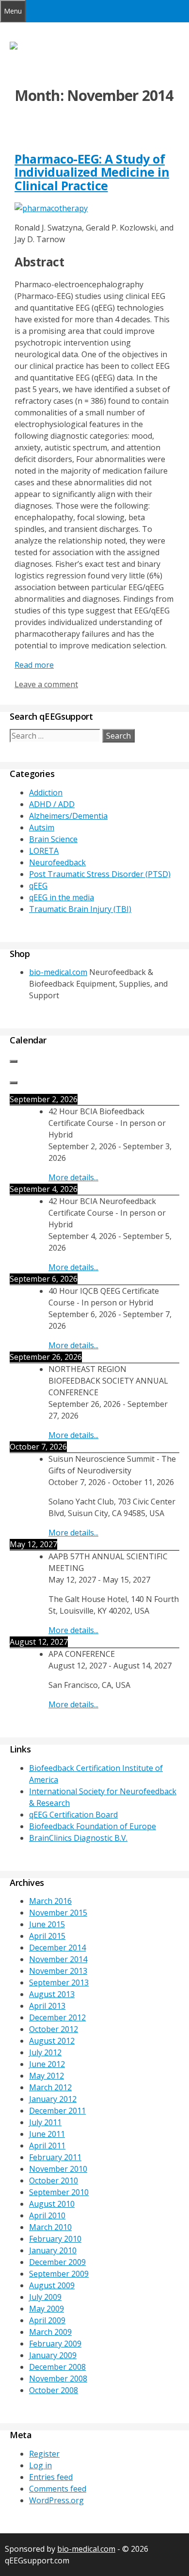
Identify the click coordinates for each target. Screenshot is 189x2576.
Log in (40, 2465)
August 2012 (52, 2041)
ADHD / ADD (52, 804)
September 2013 (59, 1982)
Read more (34, 665)
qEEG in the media (62, 897)
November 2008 (58, 2378)
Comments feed (58, 2489)
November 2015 (58, 1913)
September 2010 (59, 2192)
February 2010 (55, 2239)
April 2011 (47, 2146)
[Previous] (14, 1061)
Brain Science (53, 839)
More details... (73, 1177)
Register (44, 2454)
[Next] (14, 1083)
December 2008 (57, 2367)
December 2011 (57, 2111)
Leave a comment (46, 684)
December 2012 (57, 2017)
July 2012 (45, 2052)
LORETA (44, 851)
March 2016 (50, 1901)
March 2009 (50, 2332)
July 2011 (45, 2122)
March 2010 (50, 2227)
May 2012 (47, 2076)
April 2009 (47, 2320)
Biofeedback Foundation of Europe (93, 1826)
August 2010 (52, 2204)
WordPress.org (56, 2500)
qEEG (38, 886)
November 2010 (58, 2169)
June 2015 (47, 1924)
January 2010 (53, 2250)
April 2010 (47, 2215)
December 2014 (57, 1948)
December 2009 (57, 2262)
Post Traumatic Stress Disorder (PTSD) (100, 874)
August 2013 (52, 1994)
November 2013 (58, 1971)
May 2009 (47, 2309)
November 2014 (58, 1959)
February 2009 (55, 2344)
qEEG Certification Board (73, 1815)
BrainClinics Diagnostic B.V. (78, 1838)
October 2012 (54, 2029)
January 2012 (53, 2099)
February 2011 (55, 2157)
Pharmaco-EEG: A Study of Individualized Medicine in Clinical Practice (92, 172)
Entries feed (51, 2477)
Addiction (46, 793)
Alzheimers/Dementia (68, 816)
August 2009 (52, 2285)
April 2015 (47, 1936)
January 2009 (53, 2355)
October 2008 (54, 2390)
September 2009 (59, 2274)
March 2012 (50, 2087)
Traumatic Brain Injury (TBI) (80, 909)
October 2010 (54, 2180)
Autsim (42, 827)
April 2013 (47, 2006)
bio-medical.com (58, 972)
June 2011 (47, 2134)
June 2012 (47, 2064)
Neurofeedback (57, 862)
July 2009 (45, 2297)
